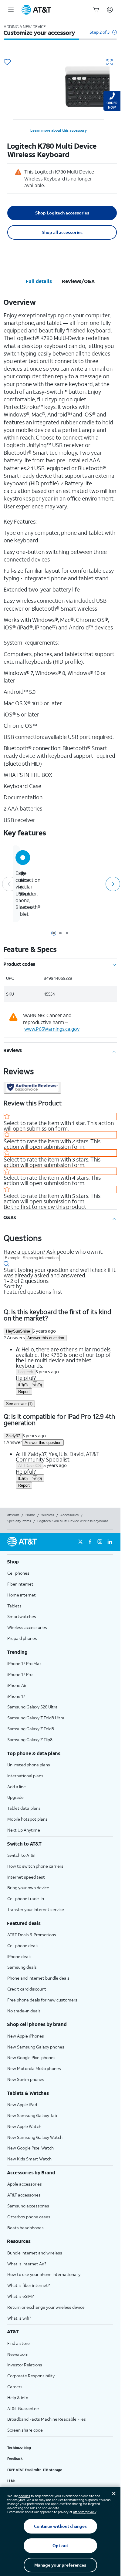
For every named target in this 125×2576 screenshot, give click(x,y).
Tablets (14, 1606)
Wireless (48, 1515)
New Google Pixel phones (31, 2057)
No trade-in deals (24, 2011)
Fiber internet (20, 1584)
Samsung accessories (28, 2206)
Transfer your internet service (36, 1909)
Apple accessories (25, 2184)
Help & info (18, 2397)
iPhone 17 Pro (20, 1674)
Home (30, 1515)
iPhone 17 (16, 1696)
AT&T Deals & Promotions (32, 1935)
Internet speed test (26, 1877)
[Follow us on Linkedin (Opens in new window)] (110, 1542)
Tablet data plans (24, 1808)
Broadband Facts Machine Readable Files (47, 2419)
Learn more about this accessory (59, 130)
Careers (15, 2387)
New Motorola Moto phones (34, 2068)
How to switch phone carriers (35, 1866)
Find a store (19, 2343)
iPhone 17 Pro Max (24, 1663)
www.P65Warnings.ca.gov (52, 1029)
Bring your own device (28, 1888)
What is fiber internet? (29, 2285)
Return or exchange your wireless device (46, 2307)
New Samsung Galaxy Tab (32, 2115)
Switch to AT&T (22, 1855)
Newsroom (18, 2354)
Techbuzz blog (19, 2448)
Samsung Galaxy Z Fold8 (31, 1729)
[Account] (110, 10)
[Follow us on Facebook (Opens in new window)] (90, 1542)
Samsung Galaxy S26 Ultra (32, 1707)
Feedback (15, 2459)
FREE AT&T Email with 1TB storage (35, 2470)
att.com (13, 1515)
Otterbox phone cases (29, 2217)
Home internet (22, 1595)
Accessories (69, 1515)
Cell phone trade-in (26, 1898)
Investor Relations (25, 2365)
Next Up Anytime (24, 1830)
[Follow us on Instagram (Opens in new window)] (100, 1542)
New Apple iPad (22, 2104)
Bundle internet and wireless (35, 2253)
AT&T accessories (24, 2195)
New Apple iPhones (26, 2036)
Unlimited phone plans (29, 1765)
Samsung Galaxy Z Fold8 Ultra (36, 1718)
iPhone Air (17, 1685)
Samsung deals (22, 1967)
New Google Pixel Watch (30, 2148)
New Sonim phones (26, 2079)
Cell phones (18, 1573)
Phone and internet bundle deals (38, 1978)
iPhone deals (19, 1956)
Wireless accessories (27, 1627)
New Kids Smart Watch (29, 2159)
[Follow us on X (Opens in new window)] (80, 1542)
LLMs (11, 2481)
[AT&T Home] (36, 10)
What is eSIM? (20, 2296)
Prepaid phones (22, 1638)
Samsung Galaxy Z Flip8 (30, 1740)
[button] (103, 35)
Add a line (17, 1787)
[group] (60, 1562)
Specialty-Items (19, 1521)
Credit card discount (27, 1989)
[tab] (39, 281)
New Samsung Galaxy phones (36, 2047)
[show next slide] (112, 884)
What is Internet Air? (27, 2264)
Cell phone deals (23, 1945)
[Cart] (96, 10)
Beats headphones (25, 2228)
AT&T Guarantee (23, 2408)
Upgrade (15, 1797)
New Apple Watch (24, 2126)
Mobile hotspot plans (27, 1819)
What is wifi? (19, 2318)
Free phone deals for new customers (42, 2000)
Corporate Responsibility (31, 2376)
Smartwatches (22, 1616)
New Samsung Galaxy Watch (35, 2137)
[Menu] (11, 10)
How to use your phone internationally (44, 2274)
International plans (25, 1776)
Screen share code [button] (25, 2430)
